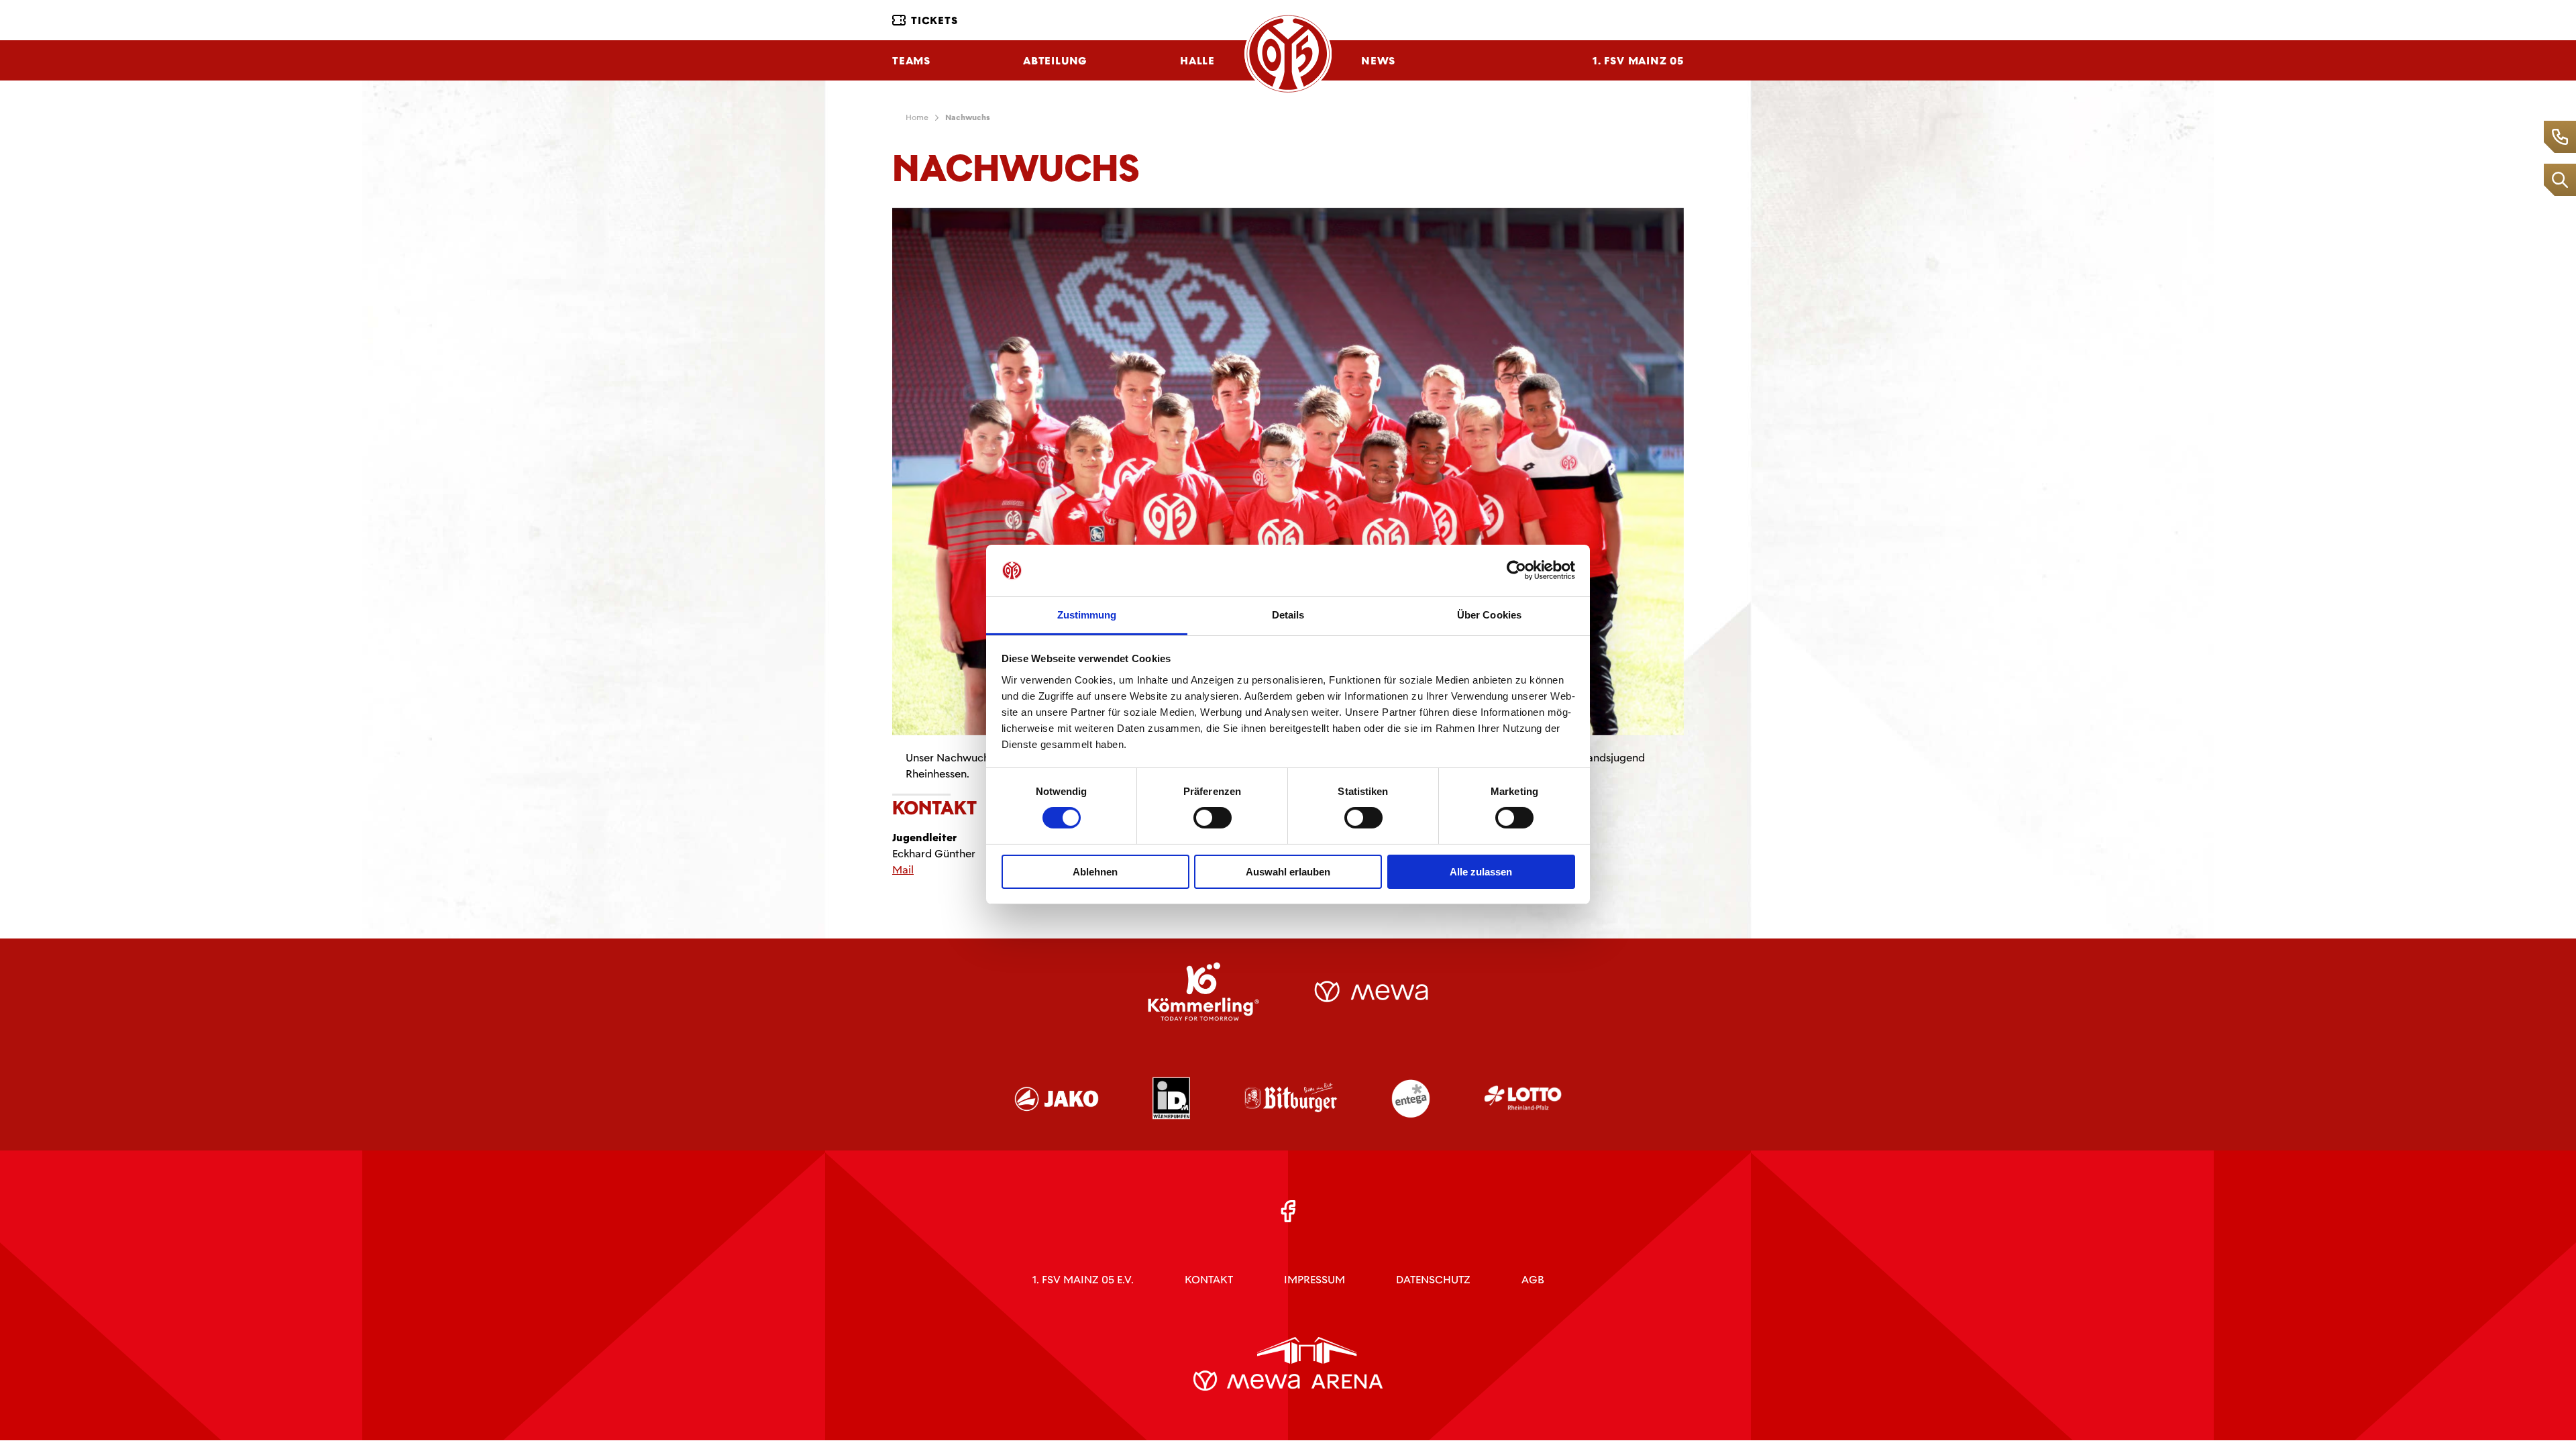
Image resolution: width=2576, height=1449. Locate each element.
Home (917, 117)
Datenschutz (1433, 1280)
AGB (1533, 1280)
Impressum (1314, 1280)
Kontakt (1209, 1280)
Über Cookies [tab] (1489, 615)
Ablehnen (1095, 872)
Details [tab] (1288, 615)
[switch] (1213, 818)
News (1378, 61)
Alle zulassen (1481, 872)
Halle (1197, 61)
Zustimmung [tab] (1087, 615)
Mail (903, 870)
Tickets (934, 20)
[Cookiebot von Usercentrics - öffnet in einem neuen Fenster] (1516, 570)
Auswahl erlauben (1288, 872)
